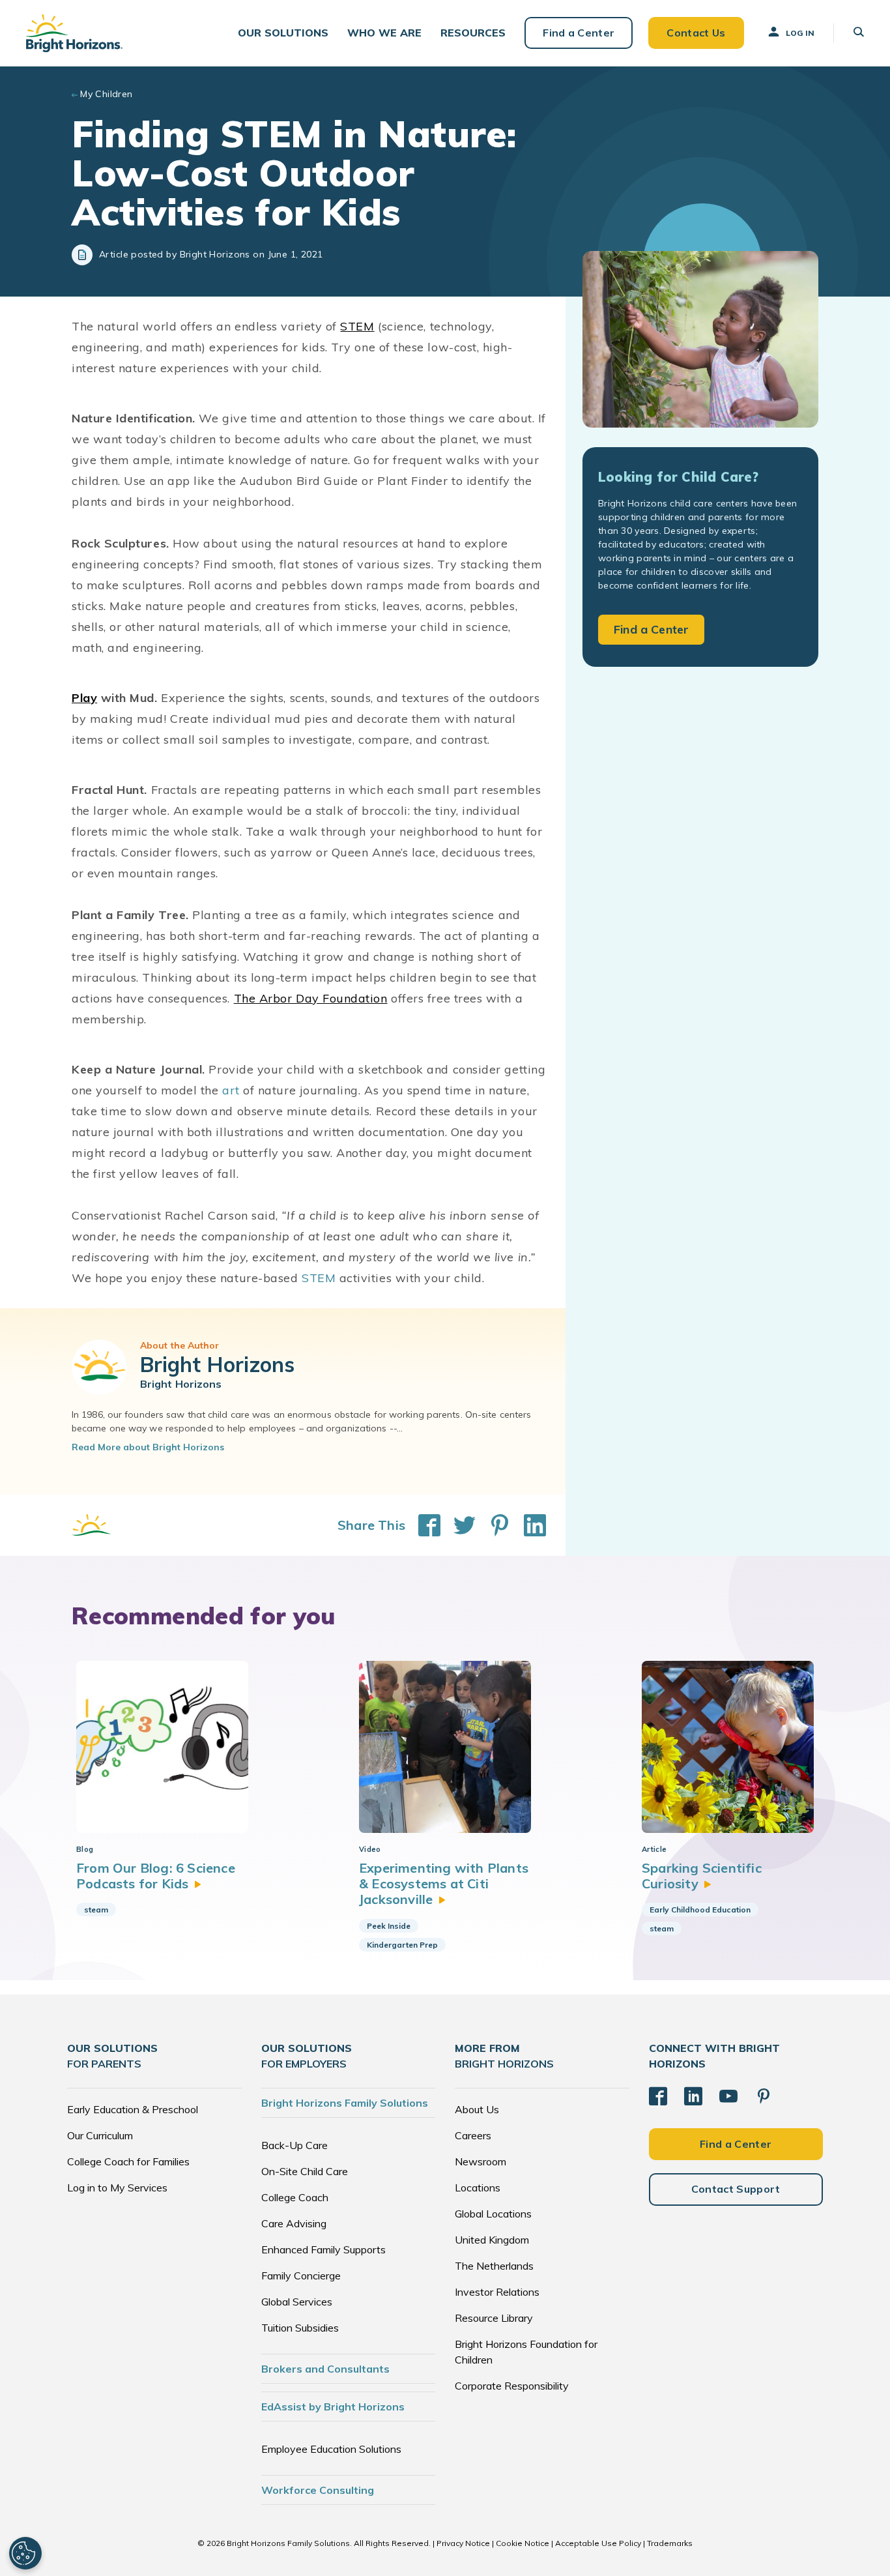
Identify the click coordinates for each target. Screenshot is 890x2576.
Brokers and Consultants (325, 2369)
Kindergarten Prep (402, 1945)
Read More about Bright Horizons (148, 1447)
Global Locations (493, 2214)
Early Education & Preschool (133, 2109)
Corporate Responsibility (512, 2386)
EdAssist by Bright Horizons (333, 2407)
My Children (107, 94)
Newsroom (481, 2161)
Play (84, 698)
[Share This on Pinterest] (493, 1525)
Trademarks (670, 2543)
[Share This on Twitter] (458, 1525)
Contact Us (696, 33)
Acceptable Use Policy (598, 2543)
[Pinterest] (764, 2096)
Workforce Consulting (318, 2490)
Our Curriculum (100, 2135)
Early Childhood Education (700, 1910)
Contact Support (736, 2189)
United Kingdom (492, 2240)
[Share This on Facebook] (423, 1525)
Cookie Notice (523, 2543)
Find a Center (579, 33)
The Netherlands (494, 2266)
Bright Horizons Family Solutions (345, 2103)
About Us (477, 2109)
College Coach (295, 2197)
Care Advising (294, 2223)
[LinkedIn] (693, 2096)
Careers (473, 2135)
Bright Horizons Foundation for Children (526, 2352)
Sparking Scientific (702, 1876)
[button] (283, 33)
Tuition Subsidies (300, 2328)
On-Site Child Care (305, 2171)
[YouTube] (728, 2096)
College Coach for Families (128, 2161)
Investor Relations (497, 2292)
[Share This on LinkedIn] (528, 1525)
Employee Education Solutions (331, 2449)
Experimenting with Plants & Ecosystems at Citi (444, 1884)
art (231, 1090)
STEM (357, 326)
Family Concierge (301, 2276)
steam (96, 1910)
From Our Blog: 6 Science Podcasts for (156, 1876)
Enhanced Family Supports (323, 2249)
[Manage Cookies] (25, 2553)
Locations (478, 2188)
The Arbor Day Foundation (311, 998)
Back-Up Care (294, 2145)
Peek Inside (389, 1926)
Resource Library (494, 2318)
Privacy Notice (463, 2543)
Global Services (297, 2302)
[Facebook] (658, 2096)
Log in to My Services (117, 2188)
